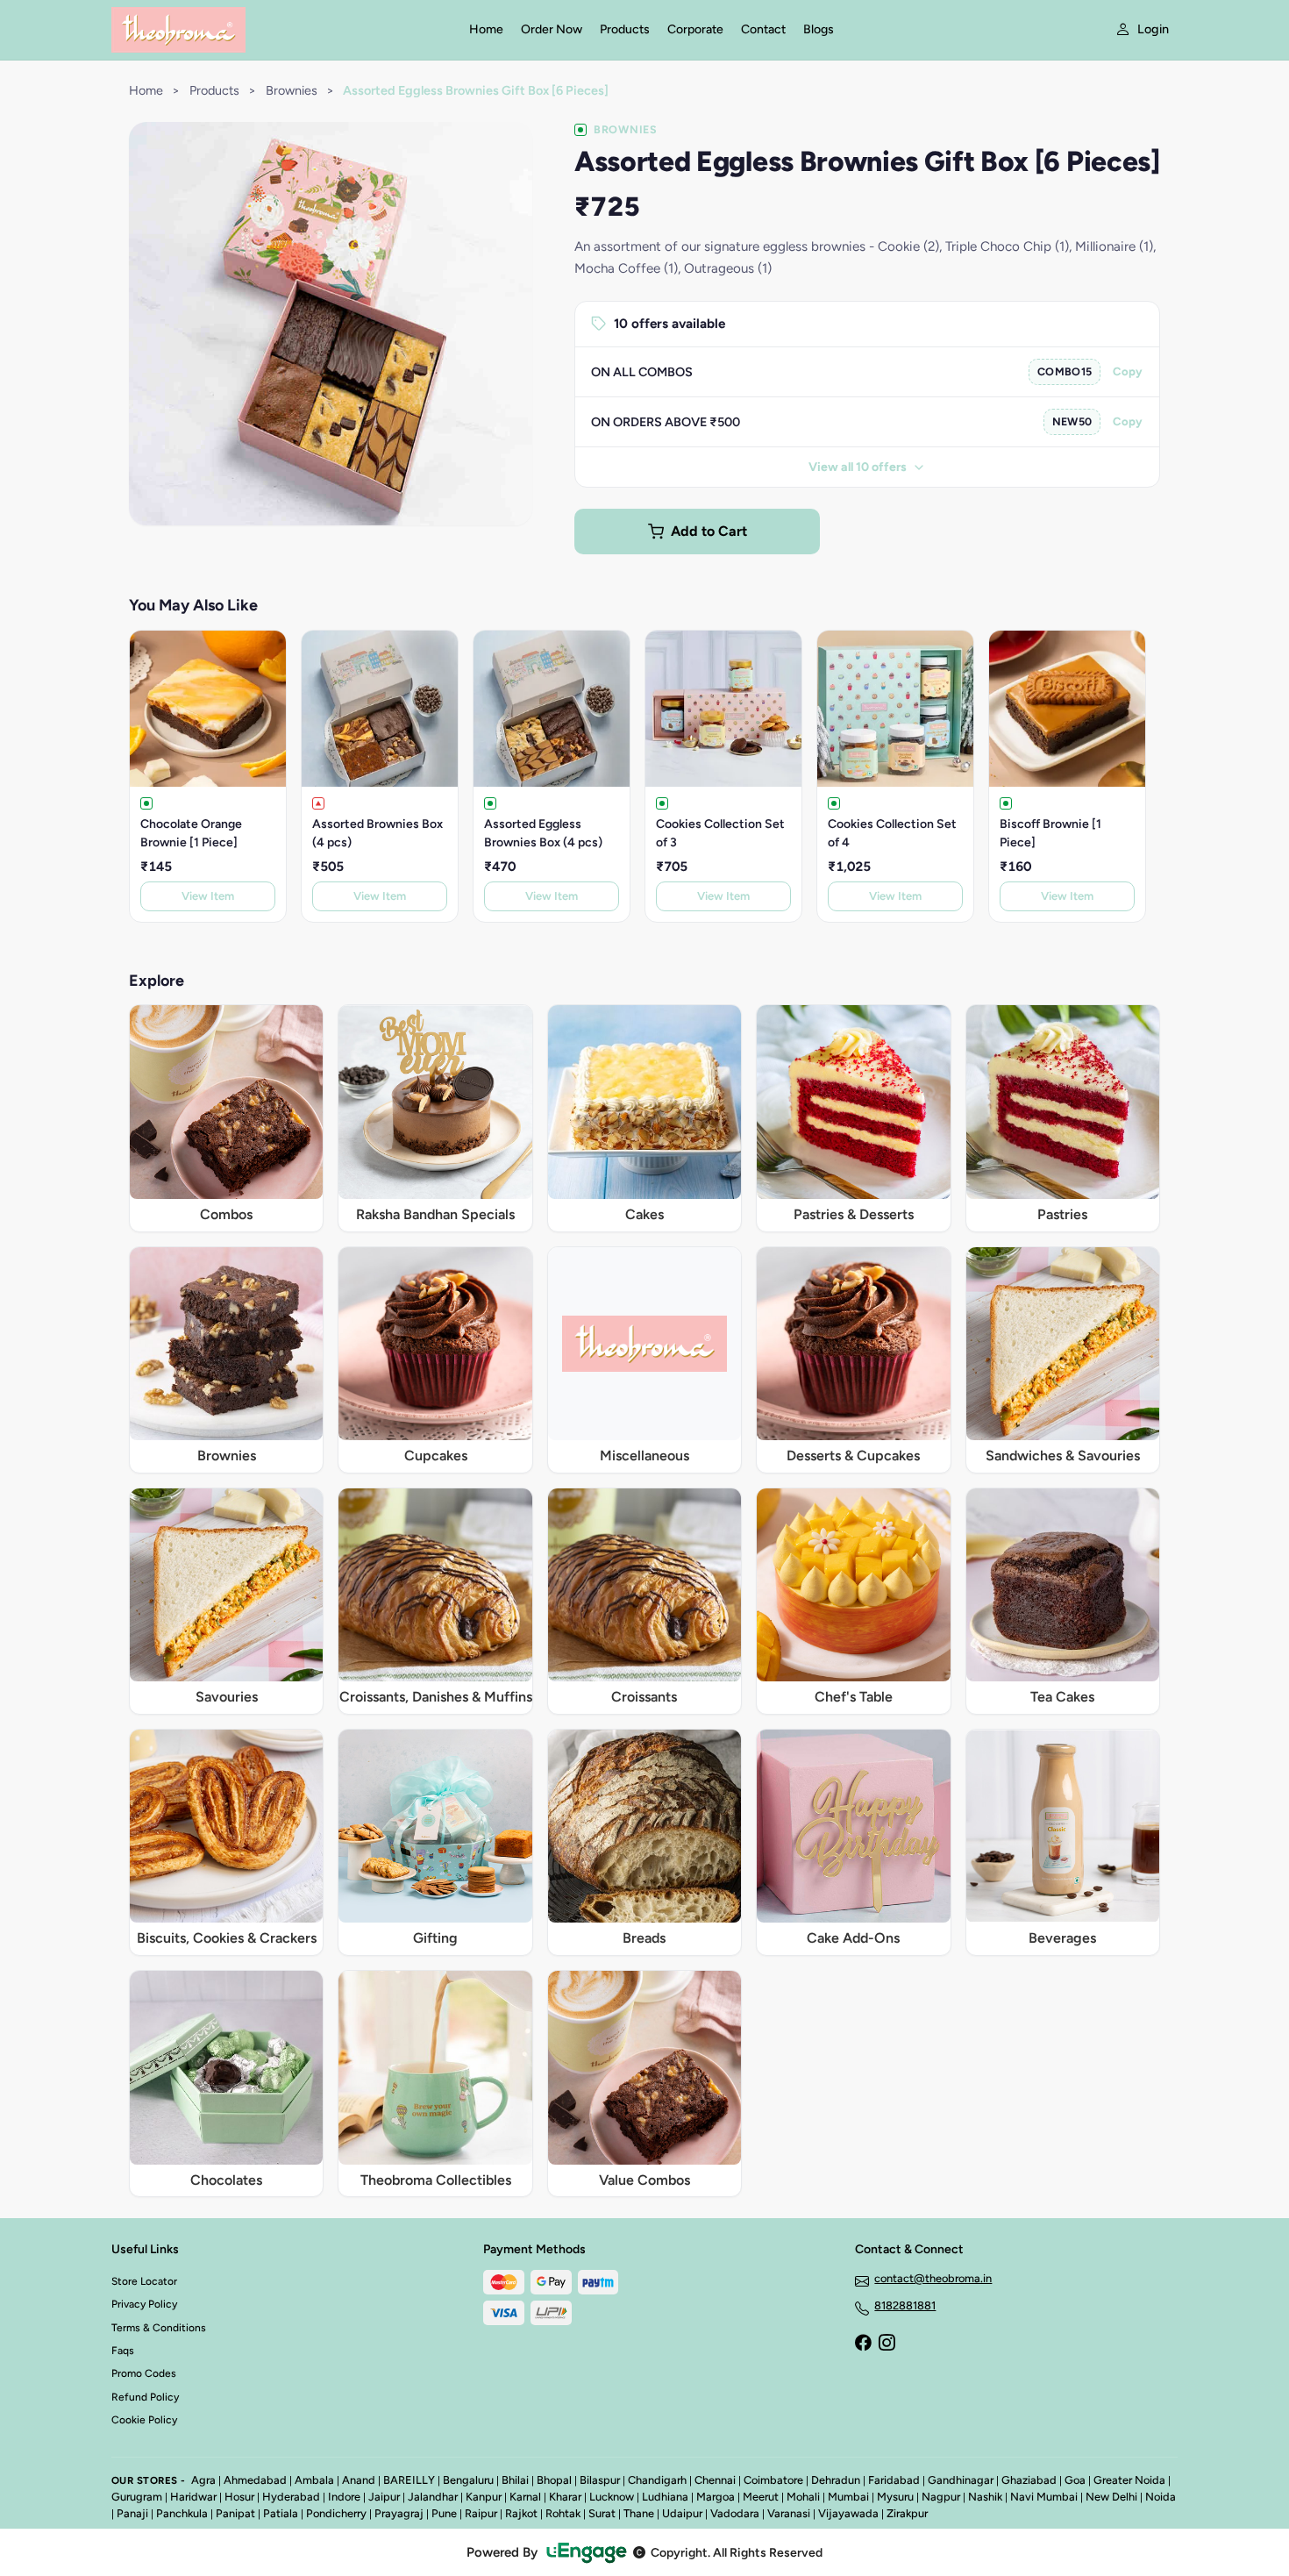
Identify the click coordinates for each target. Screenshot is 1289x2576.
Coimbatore (773, 2480)
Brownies (292, 90)
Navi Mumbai (1044, 2497)
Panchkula (182, 2513)
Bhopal (554, 2480)
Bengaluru (468, 2480)
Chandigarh (657, 2480)
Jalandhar (433, 2497)
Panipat (235, 2513)
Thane (639, 2513)
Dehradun (836, 2480)
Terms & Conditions (159, 2328)
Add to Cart (709, 531)
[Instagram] (887, 2344)
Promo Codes (144, 2373)
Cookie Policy (144, 2420)
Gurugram (137, 2497)
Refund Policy (145, 2397)
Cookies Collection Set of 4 (892, 833)
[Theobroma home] (280, 30)
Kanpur (484, 2497)
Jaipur (384, 2497)
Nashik (985, 2497)
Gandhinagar (961, 2480)
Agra (203, 2480)
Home (486, 29)
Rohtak (563, 2513)
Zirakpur (907, 2513)
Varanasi (789, 2513)
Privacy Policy (144, 2304)
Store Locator (144, 2281)
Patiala (281, 2513)
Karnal (525, 2497)
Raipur (481, 2513)
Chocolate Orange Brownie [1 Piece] (191, 833)
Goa (1075, 2480)
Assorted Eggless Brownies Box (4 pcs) (543, 833)
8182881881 (905, 2305)
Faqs (123, 2351)
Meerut (761, 2497)
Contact (763, 29)
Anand (359, 2480)
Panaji (132, 2513)
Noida (1161, 2497)
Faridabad (894, 2480)
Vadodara (735, 2513)
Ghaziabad (1029, 2480)
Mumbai (848, 2497)
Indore (344, 2497)
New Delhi (1111, 2497)
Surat (602, 2513)
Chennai (715, 2480)
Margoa (716, 2497)
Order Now (552, 29)
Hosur (239, 2497)
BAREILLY (409, 2480)
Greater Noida (1129, 2480)
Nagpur (941, 2497)
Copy (1128, 371)
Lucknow (612, 2497)
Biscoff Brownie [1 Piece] (1050, 833)
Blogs (819, 29)
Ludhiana (665, 2497)
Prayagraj (399, 2513)
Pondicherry (336, 2513)
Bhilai (515, 2480)
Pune (444, 2513)
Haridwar (193, 2497)
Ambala (314, 2480)
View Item (208, 896)
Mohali (803, 2497)
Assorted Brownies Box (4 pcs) (377, 833)
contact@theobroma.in (933, 2278)
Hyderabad (291, 2497)
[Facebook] (863, 2344)
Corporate (695, 29)
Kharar (565, 2497)
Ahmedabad (255, 2480)
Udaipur (682, 2513)
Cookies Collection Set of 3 (720, 833)
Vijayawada (848, 2513)
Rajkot (521, 2513)
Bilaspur (600, 2480)
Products (625, 29)
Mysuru (895, 2497)
